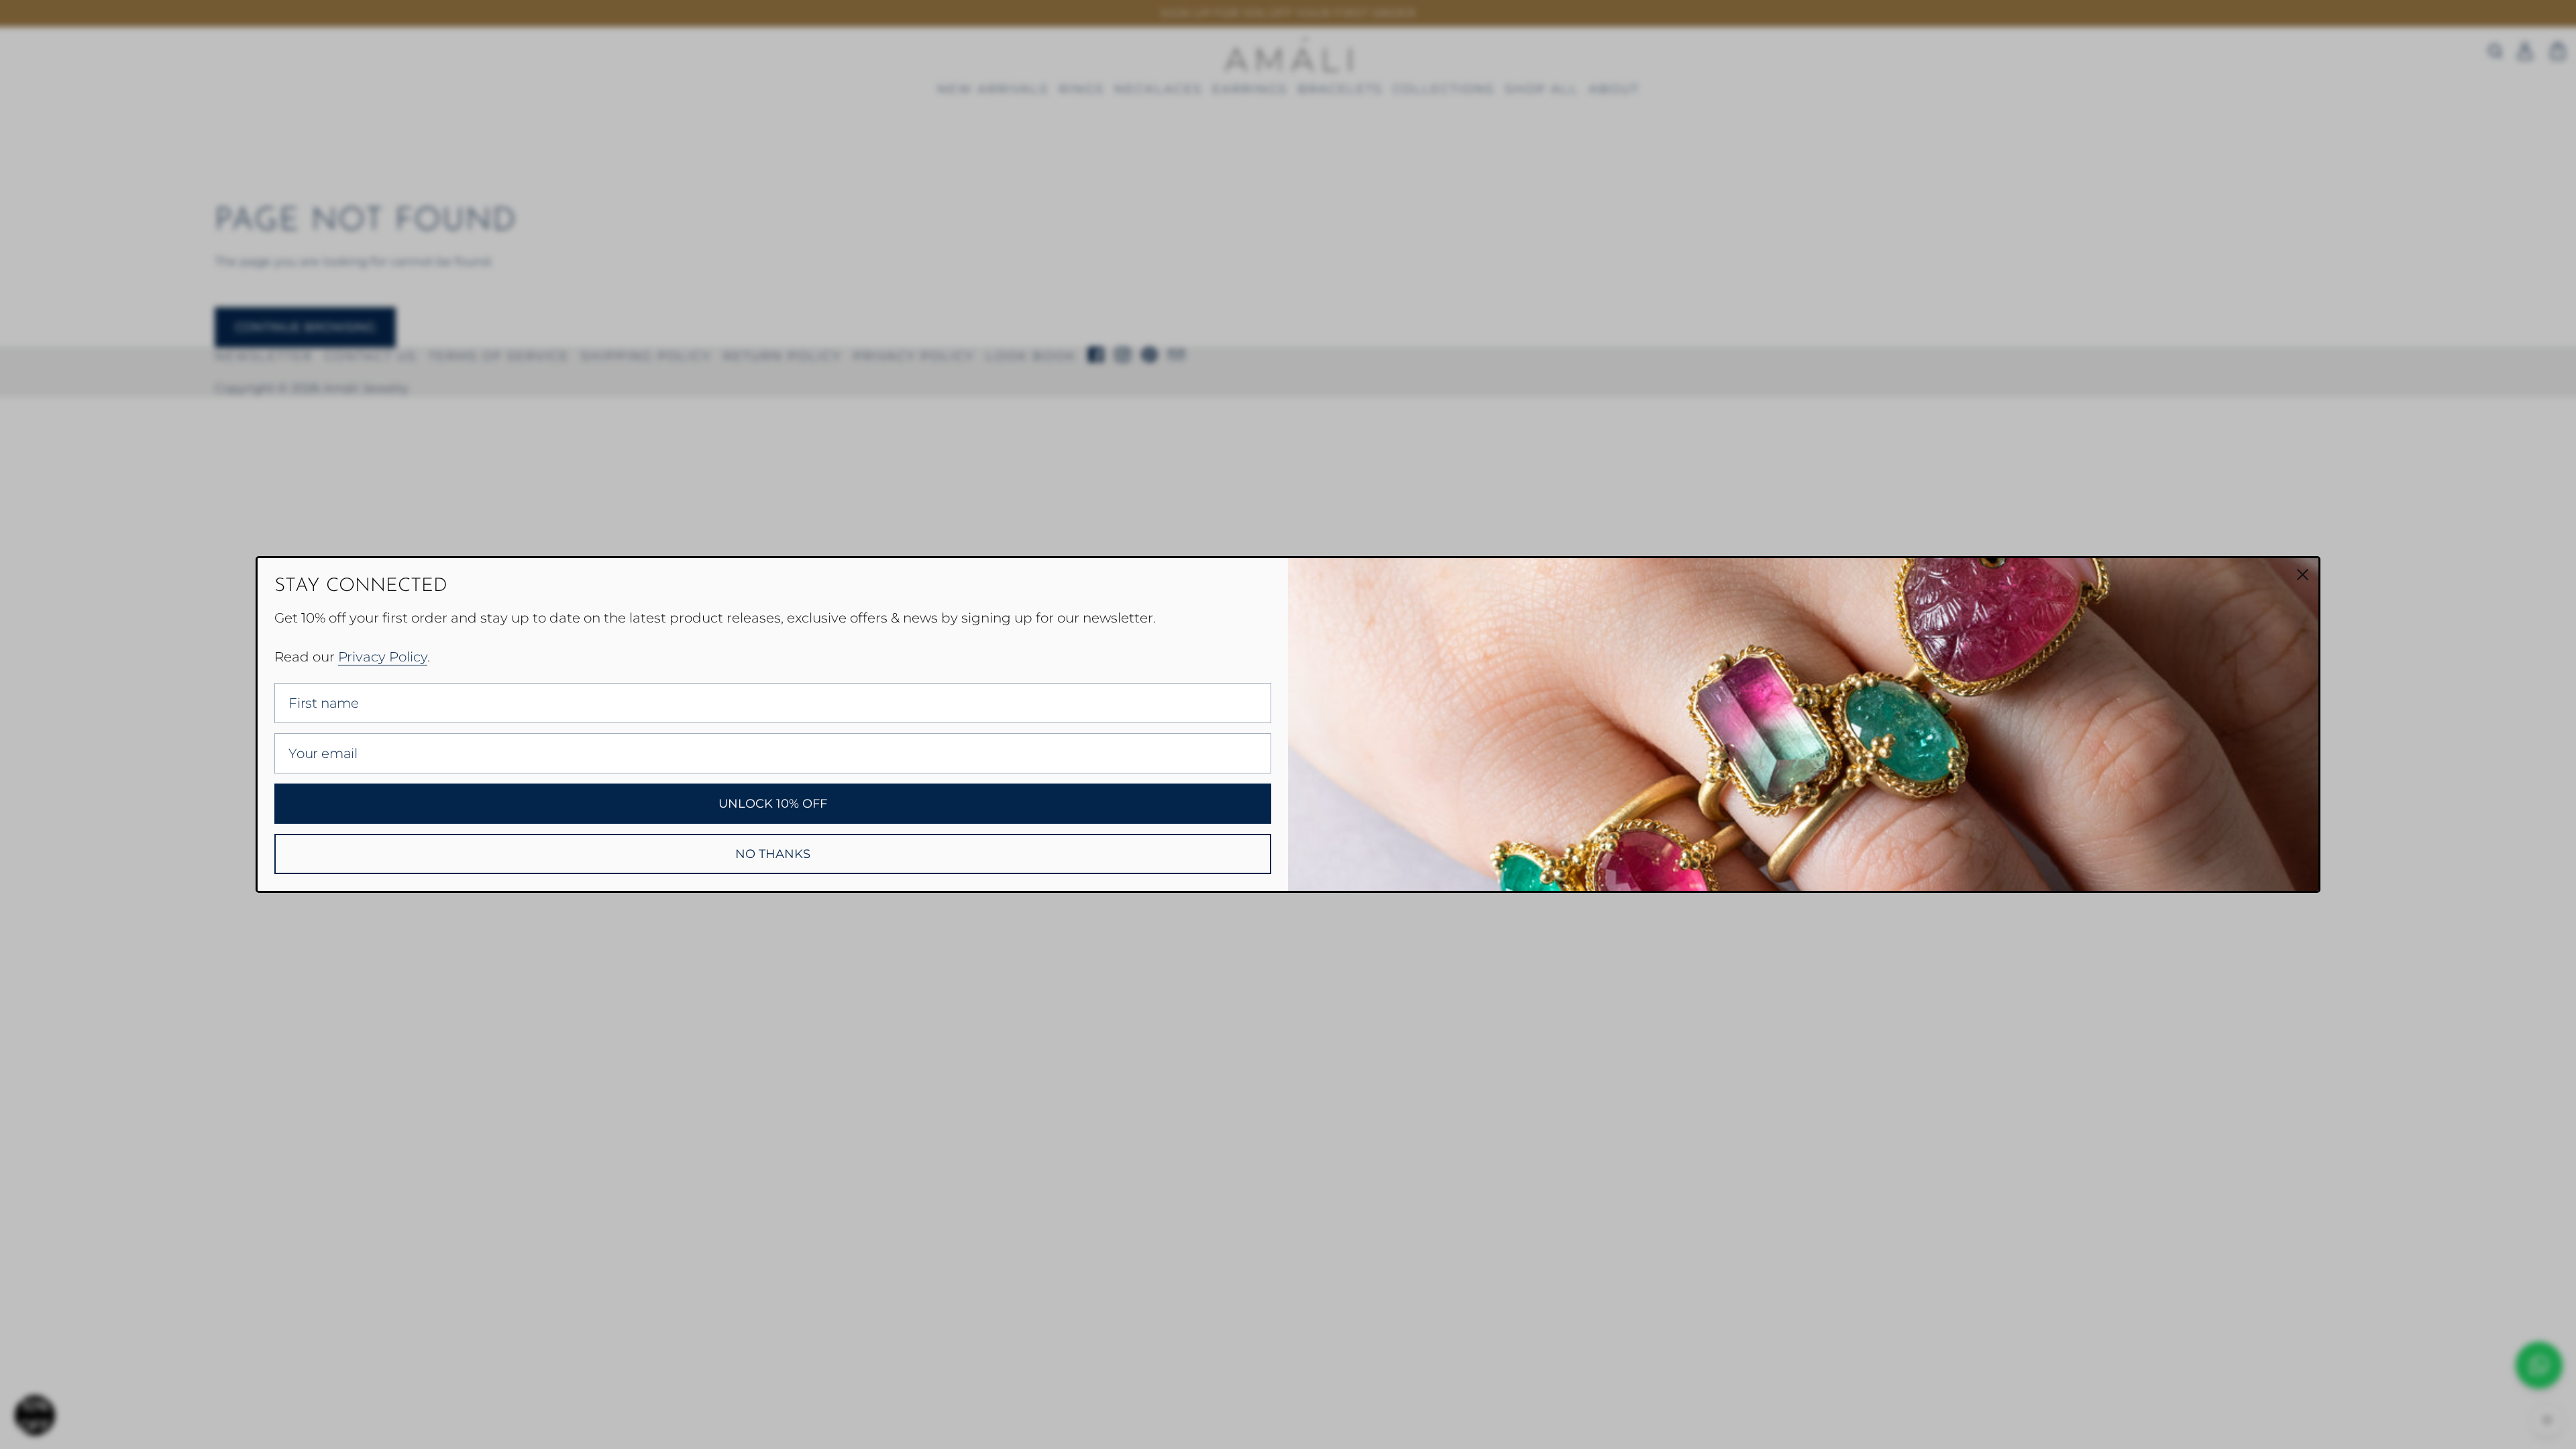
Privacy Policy (383, 657)
